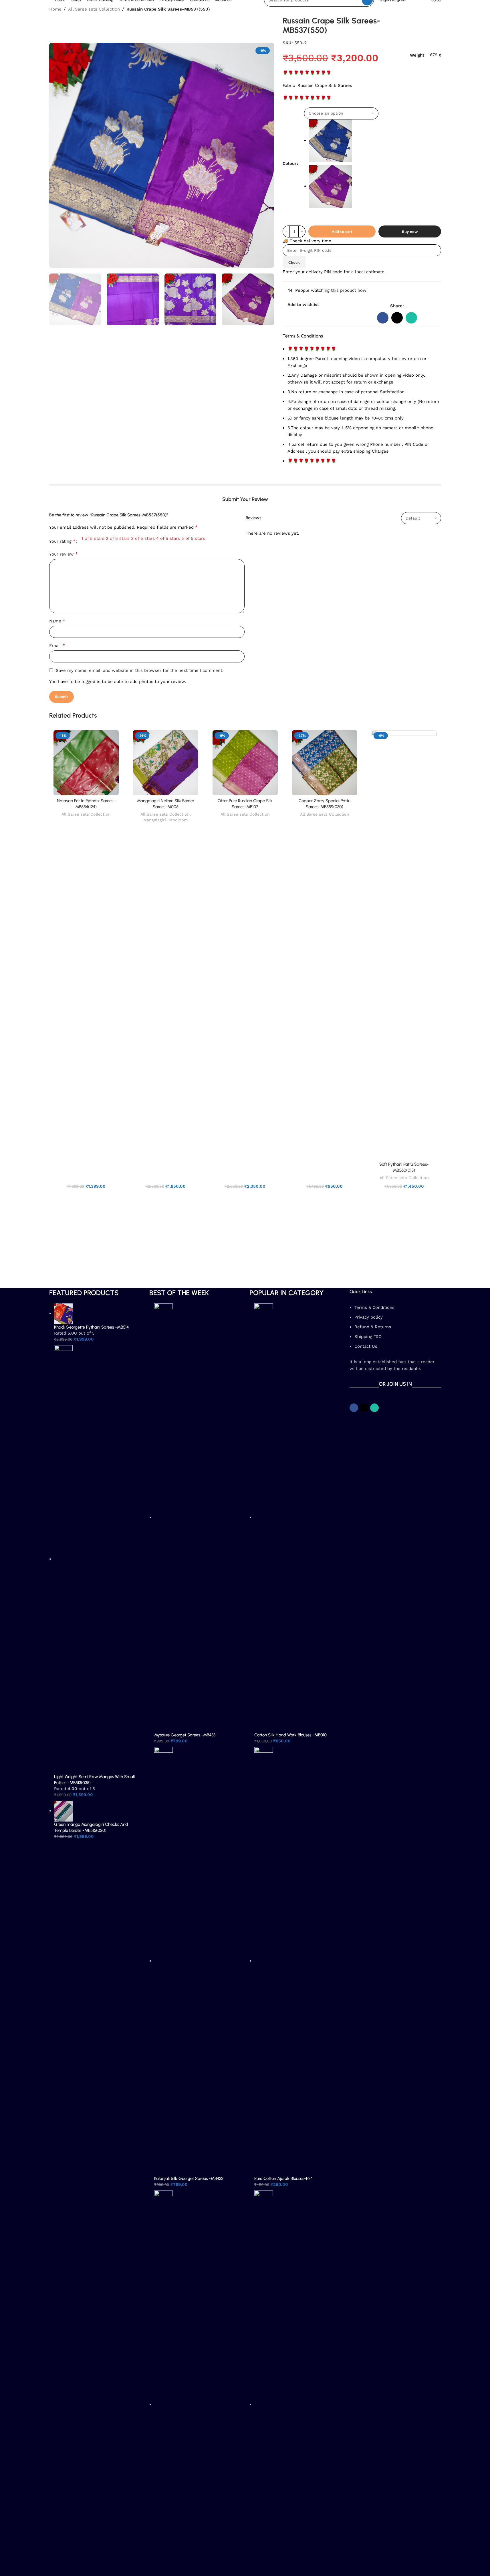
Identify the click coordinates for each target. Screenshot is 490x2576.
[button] (56, 299)
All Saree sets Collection (94, 9)
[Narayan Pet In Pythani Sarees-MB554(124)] (86, 763)
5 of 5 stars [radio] (193, 538)
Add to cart (342, 232)
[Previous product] (424, 10)
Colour (289, 163)
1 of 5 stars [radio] (93, 538)
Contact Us (366, 1346)
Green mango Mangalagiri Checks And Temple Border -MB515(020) (91, 1827)
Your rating (62, 541)
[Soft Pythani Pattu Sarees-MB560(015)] (404, 944)
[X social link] (397, 318)
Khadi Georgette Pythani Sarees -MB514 (91, 1327)
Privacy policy (369, 1317)
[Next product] (438, 10)
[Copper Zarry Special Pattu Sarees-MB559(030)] (325, 763)
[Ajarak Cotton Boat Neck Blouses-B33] (264, 2404)
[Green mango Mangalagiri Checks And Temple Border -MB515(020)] (63, 1811)
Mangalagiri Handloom (166, 820)
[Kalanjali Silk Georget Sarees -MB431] (163, 2404)
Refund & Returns (373, 1327)
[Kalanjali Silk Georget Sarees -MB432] (163, 1961)
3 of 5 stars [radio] (143, 538)
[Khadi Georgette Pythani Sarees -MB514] (63, 1313)
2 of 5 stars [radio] (118, 538)
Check (294, 262)
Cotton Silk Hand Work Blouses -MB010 (290, 1735)
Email (57, 645)
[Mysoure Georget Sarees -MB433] (163, 1517)
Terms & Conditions (374, 1307)
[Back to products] (431, 10)
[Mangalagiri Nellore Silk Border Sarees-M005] (166, 763)
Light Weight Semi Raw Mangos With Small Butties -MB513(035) (94, 1780)
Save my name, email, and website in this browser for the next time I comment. (140, 670)
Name (57, 621)
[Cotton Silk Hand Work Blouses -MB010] (264, 1517)
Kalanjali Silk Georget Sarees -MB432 (189, 2178)
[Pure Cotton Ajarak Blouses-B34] (264, 1961)
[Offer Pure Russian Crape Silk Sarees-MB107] (245, 763)
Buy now (410, 232)
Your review (64, 554)
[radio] (375, 141)
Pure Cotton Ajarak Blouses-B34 (283, 2178)
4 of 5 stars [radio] (168, 538)
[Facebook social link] (383, 318)
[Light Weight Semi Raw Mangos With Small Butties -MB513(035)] (63, 1559)
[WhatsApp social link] (411, 318)
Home (55, 9)
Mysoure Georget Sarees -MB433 (185, 1735)
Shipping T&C (368, 1337)
